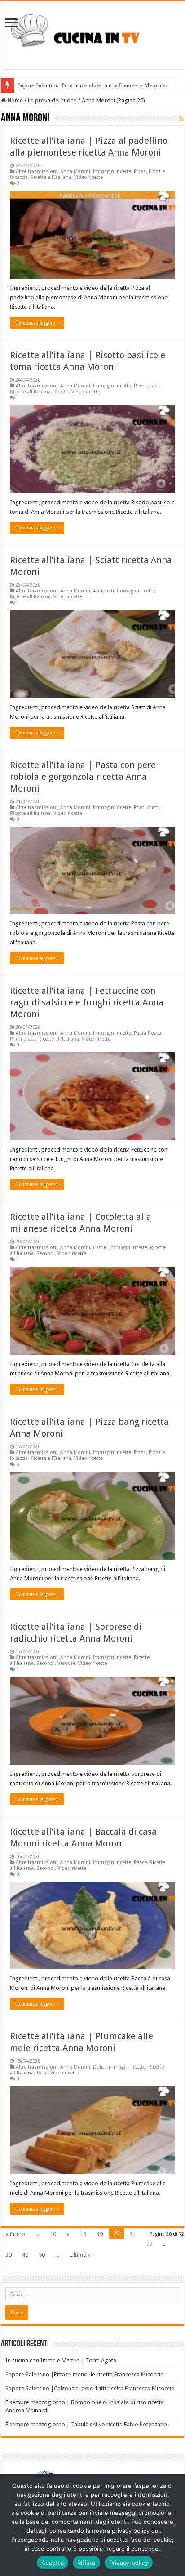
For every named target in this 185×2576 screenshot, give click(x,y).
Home (15, 100)
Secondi (46, 1253)
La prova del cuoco (52, 100)
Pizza (140, 171)
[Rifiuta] (174, 2525)
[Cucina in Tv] (92, 34)
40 (25, 2255)
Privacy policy (129, 2563)
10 (53, 2234)
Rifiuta (86, 2563)
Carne (100, 1248)
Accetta (53, 2563)
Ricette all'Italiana (51, 177)
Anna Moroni (75, 171)
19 (100, 2234)
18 (83, 2234)
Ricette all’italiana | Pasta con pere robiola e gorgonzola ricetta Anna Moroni (83, 777)
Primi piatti (147, 386)
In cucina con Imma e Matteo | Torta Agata (61, 2360)
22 (150, 2244)
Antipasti (104, 591)
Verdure (66, 1663)
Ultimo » (80, 2255)
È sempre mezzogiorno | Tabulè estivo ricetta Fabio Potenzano (86, 2424)
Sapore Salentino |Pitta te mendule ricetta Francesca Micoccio (92, 85)
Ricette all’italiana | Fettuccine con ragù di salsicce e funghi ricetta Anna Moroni (87, 1002)
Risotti (61, 392)
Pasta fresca (148, 1033)
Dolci (99, 2067)
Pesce (140, 1862)
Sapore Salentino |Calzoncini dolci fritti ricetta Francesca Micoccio (90, 2388)
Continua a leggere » (37, 323)
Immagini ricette (112, 171)
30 (9, 2255)
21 (133, 2234)
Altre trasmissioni (37, 171)
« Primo (15, 2234)
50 (42, 2255)
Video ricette (88, 177)
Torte (42, 2073)
